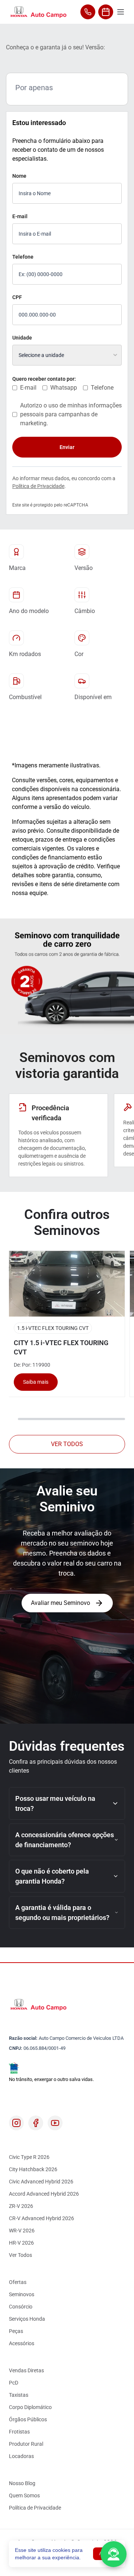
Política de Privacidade (38, 486)
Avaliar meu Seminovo (60, 1603)
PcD (14, 2383)
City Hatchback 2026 (33, 2169)
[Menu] (121, 12)
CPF (17, 297)
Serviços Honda (27, 2319)
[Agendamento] (106, 12)
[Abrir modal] (114, 2554)
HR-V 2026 (21, 2243)
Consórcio (21, 2307)
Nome (19, 176)
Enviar (67, 447)
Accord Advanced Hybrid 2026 (44, 2194)
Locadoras (21, 2456)
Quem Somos (24, 2495)
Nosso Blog (22, 2483)
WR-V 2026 (22, 2231)
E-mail (20, 216)
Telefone (23, 257)
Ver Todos (20, 2255)
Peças (16, 2331)
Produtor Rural (26, 2444)
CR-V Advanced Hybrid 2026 (42, 2218)
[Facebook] (36, 2123)
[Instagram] (16, 2123)
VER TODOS (67, 1444)
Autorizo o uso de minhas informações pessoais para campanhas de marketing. (71, 414)
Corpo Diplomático (30, 2407)
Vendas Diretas (26, 2370)
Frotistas (19, 2432)
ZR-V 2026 (21, 2206)
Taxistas (19, 2395)
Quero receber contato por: (44, 379)
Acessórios (22, 2343)
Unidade (22, 338)
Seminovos (22, 2294)
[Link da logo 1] (38, 12)
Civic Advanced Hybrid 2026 (41, 2182)
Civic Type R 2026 (29, 2157)
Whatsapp (64, 388)
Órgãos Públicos (28, 2419)
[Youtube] (55, 2123)
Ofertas (18, 2282)
